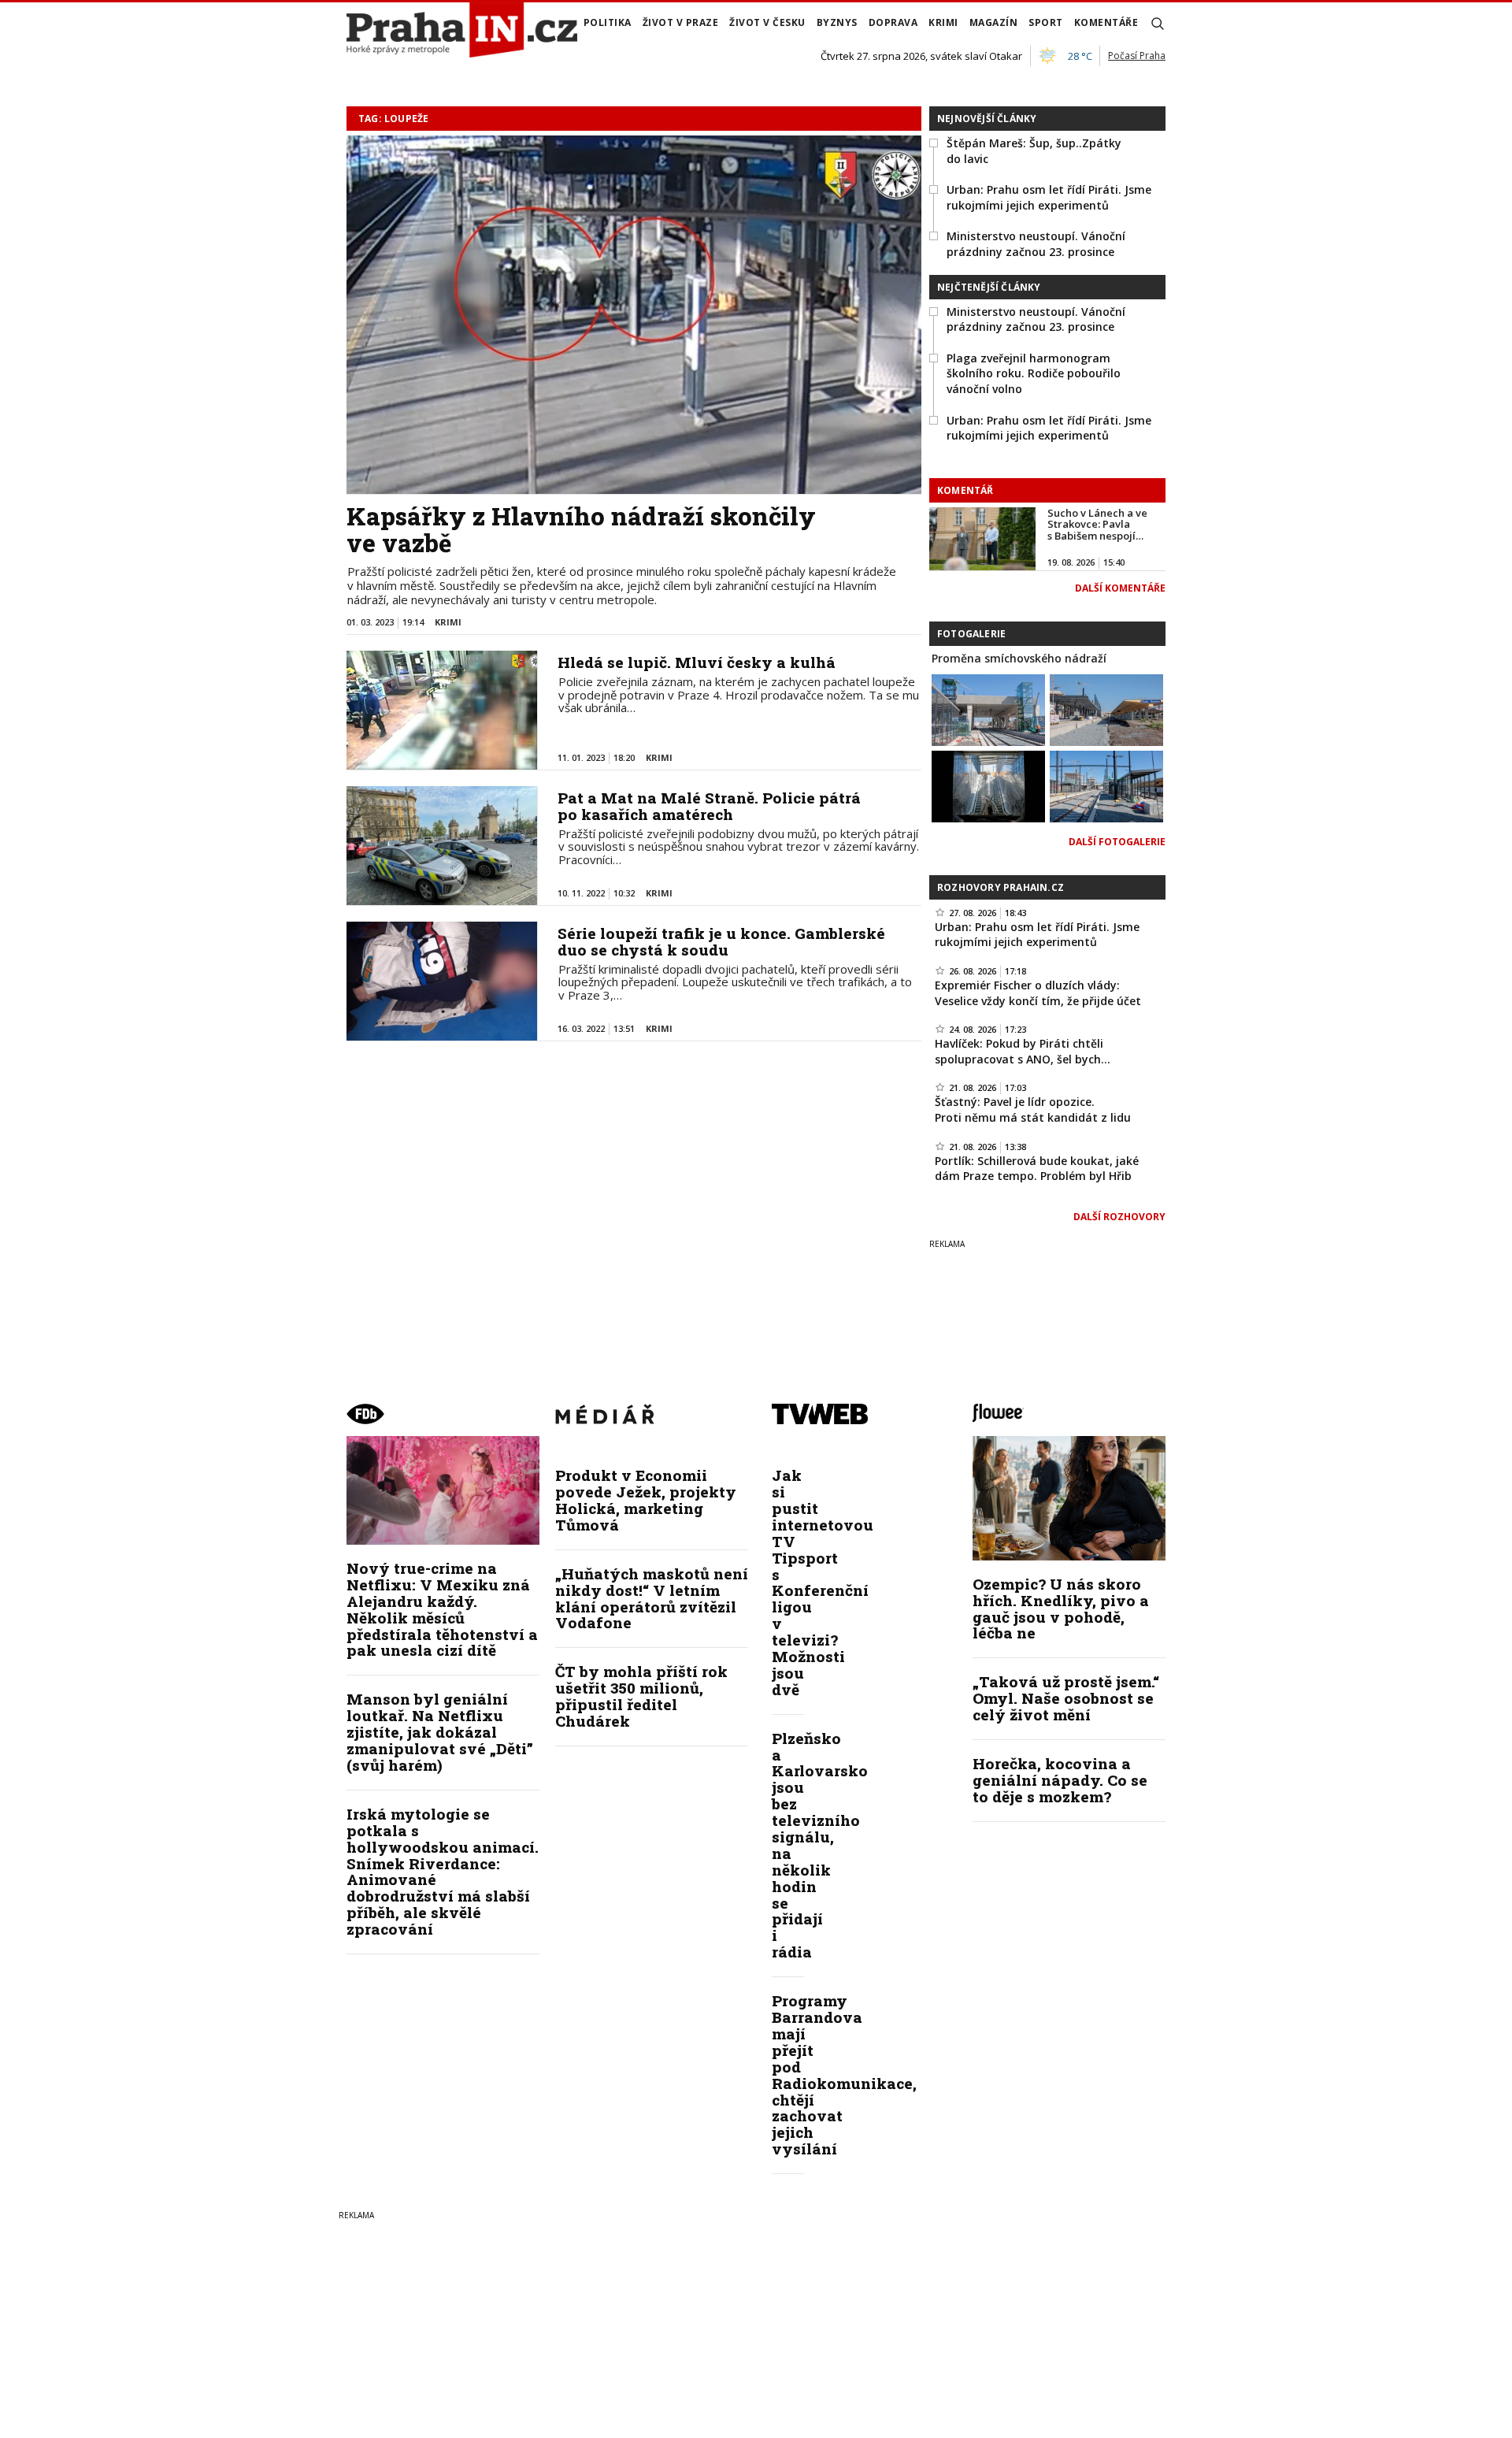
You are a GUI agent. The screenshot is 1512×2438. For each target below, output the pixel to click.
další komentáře (1120, 588)
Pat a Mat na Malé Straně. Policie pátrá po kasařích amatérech (709, 806)
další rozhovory (1119, 1217)
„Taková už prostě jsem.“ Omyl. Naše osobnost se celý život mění (1066, 1698)
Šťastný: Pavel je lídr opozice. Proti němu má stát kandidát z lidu (1033, 1110)
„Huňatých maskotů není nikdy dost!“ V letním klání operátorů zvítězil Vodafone (652, 1598)
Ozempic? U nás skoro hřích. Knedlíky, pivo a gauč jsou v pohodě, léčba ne (1061, 1609)
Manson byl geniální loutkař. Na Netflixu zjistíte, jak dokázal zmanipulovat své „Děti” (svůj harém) (440, 1732)
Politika (608, 22)
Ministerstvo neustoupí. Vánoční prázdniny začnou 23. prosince (1036, 244)
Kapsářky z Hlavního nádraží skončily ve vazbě (581, 529)
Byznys (837, 22)
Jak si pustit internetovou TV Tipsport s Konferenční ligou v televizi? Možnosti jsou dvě (823, 1582)
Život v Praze (681, 22)
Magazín (994, 22)
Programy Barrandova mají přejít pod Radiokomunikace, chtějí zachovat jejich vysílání (844, 2074)
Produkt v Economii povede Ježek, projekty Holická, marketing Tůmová (646, 1500)
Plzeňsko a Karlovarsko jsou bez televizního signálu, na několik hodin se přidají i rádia (820, 1845)
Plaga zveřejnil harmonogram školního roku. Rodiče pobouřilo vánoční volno (1034, 373)
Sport (1046, 22)
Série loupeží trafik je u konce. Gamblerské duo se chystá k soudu (721, 941)
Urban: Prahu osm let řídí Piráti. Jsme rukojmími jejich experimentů (1049, 197)
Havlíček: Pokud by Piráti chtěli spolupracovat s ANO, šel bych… (1023, 1051)
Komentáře (1106, 22)
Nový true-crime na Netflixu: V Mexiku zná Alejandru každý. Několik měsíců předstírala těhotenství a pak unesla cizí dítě (442, 1609)
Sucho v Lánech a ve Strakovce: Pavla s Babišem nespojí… (1097, 524)
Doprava (893, 22)
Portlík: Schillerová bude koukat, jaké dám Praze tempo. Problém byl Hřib (1037, 1169)
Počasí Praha (1137, 56)
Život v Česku (767, 22)
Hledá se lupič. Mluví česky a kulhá (697, 662)
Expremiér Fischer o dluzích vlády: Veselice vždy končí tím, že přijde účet (1038, 993)
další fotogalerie (1117, 842)
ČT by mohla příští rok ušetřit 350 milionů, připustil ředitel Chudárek (641, 1696)
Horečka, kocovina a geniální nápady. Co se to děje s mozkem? (1060, 1780)
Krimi (943, 22)
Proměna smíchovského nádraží (1019, 658)
